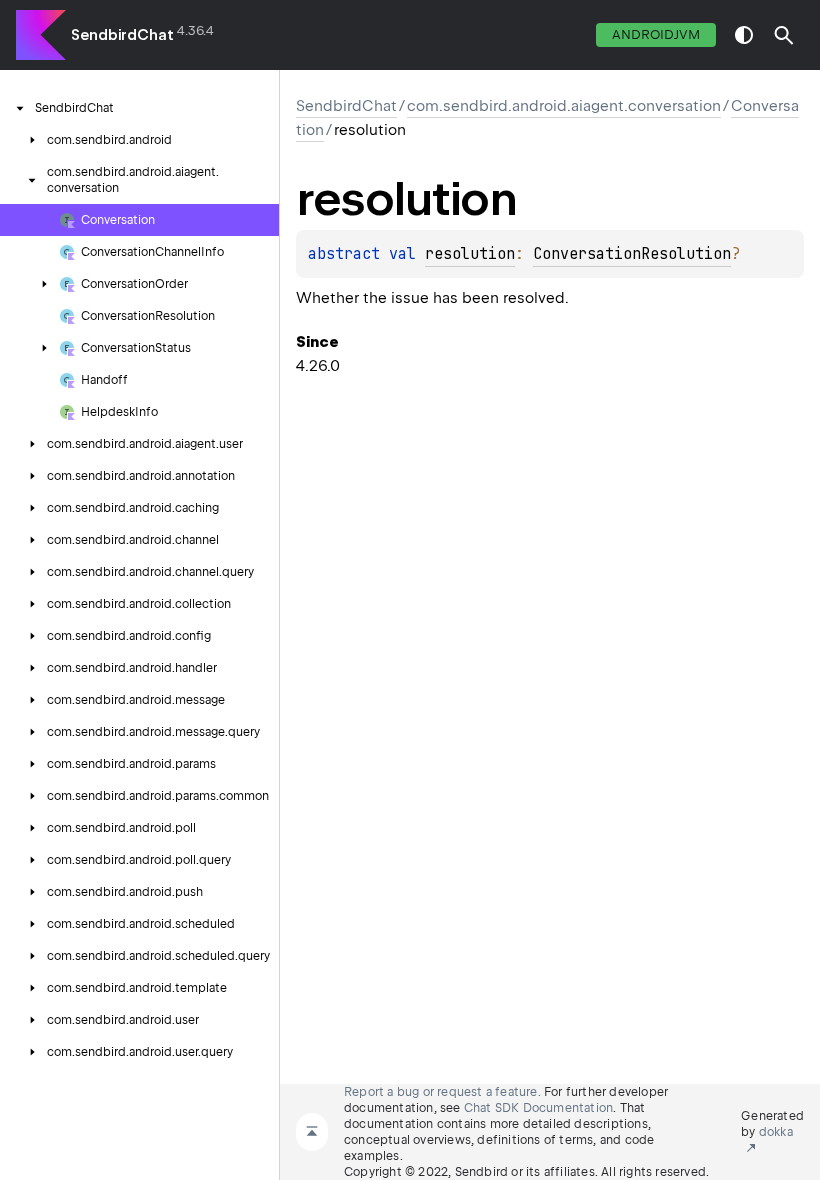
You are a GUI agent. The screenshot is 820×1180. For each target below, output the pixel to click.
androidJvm (656, 34)
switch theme (744, 35)
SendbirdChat (122, 35)
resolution (470, 254)
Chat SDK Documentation (538, 1108)
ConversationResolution (632, 254)
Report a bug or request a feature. (442, 1092)
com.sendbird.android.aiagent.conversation (564, 106)
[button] (784, 35)
